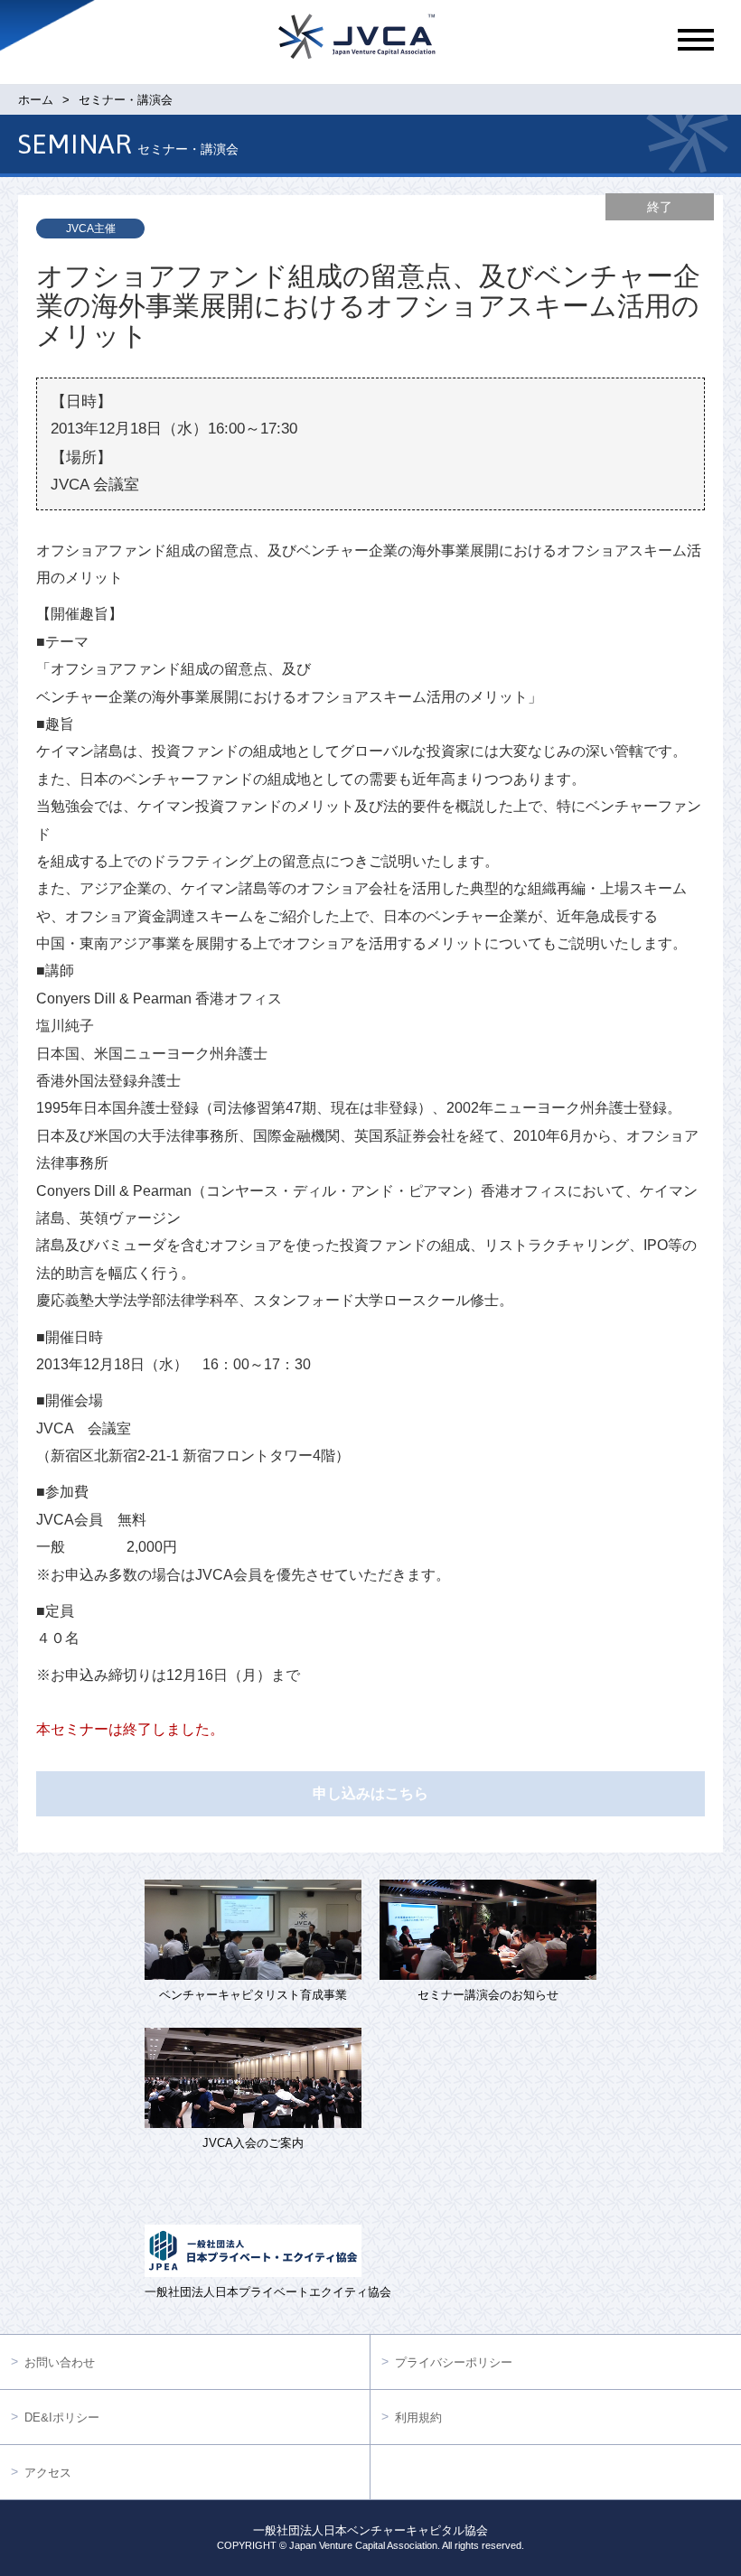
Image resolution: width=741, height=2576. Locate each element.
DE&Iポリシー (62, 2417)
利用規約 (418, 2417)
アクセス (48, 2473)
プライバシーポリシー (454, 2362)
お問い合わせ (60, 2362)
